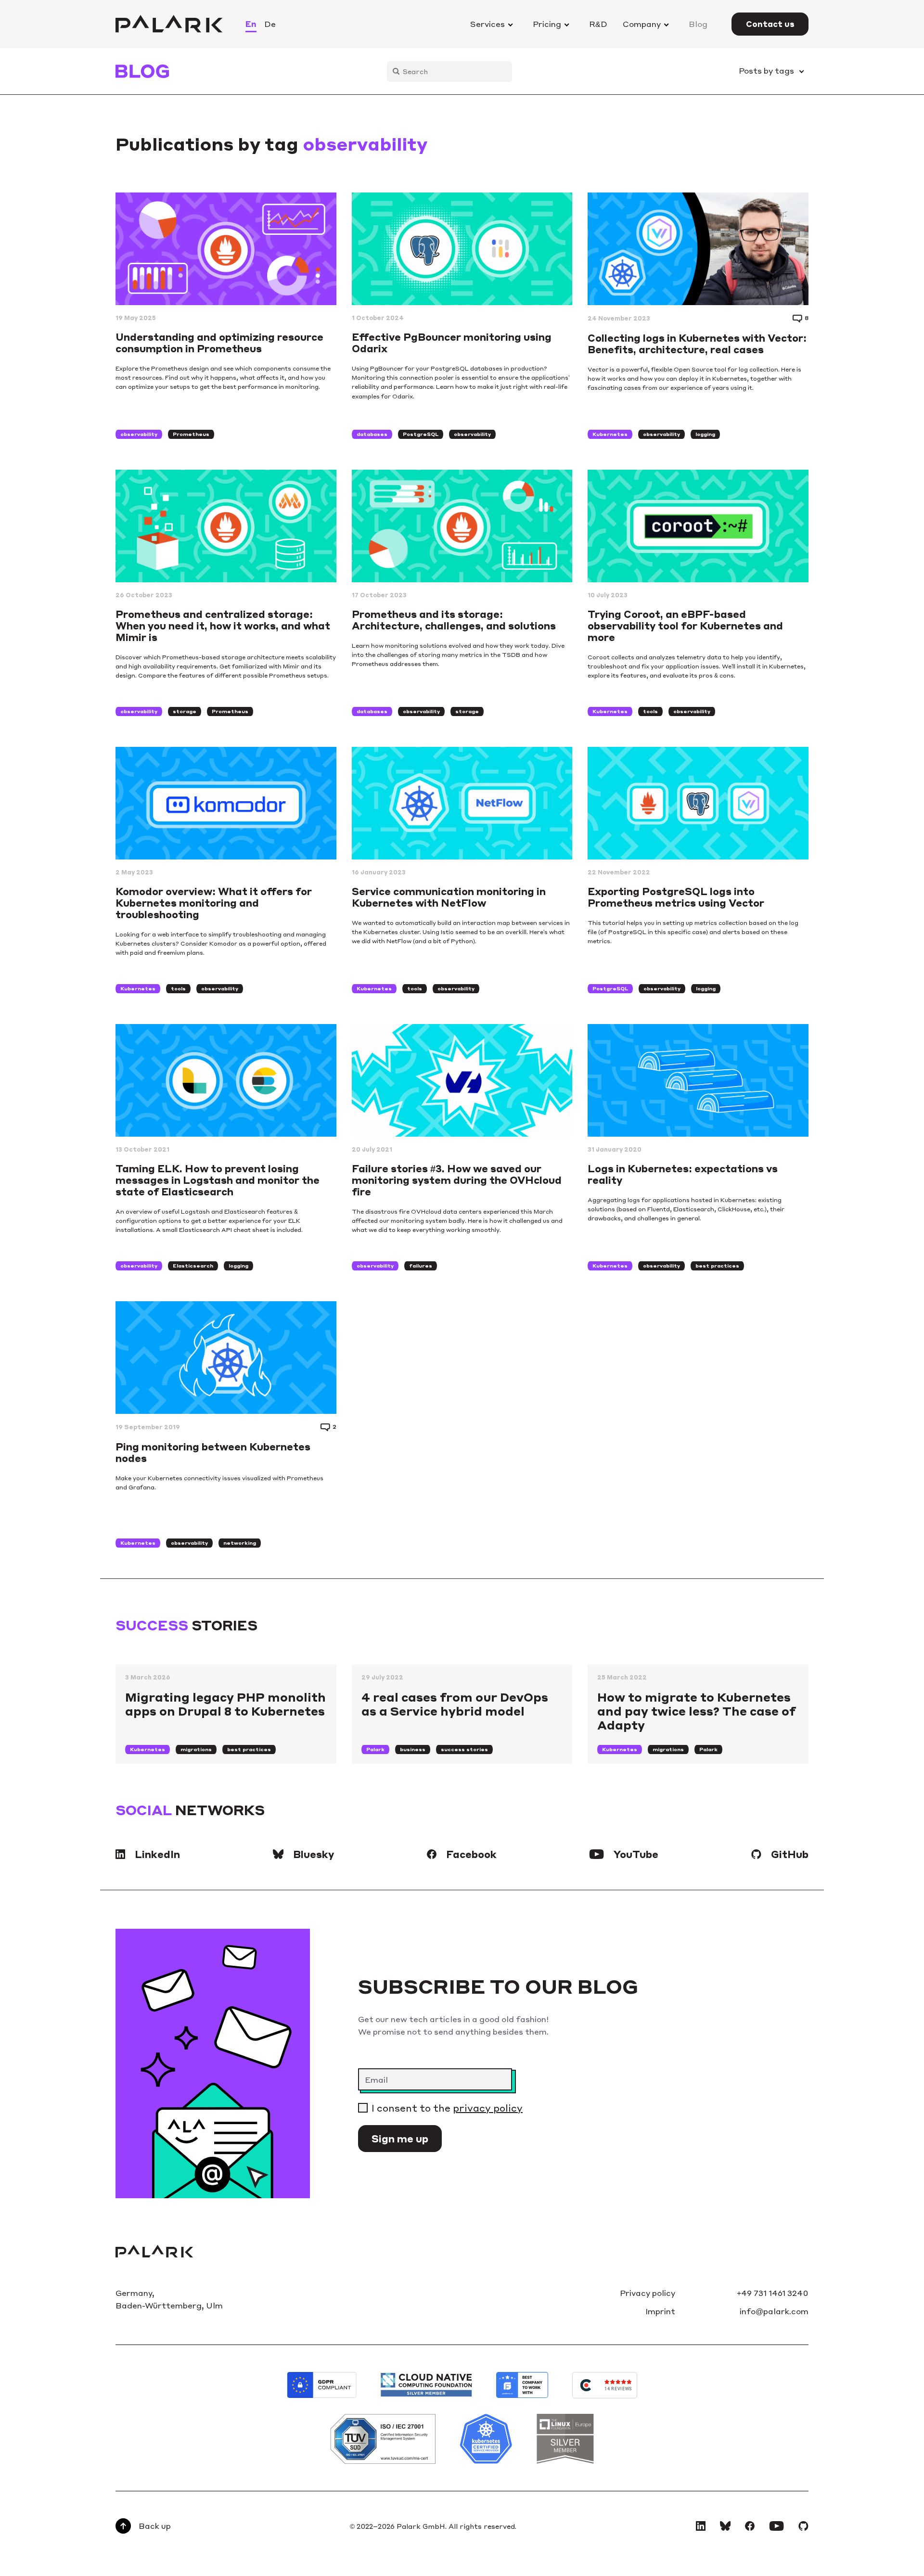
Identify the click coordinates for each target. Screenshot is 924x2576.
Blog (698, 24)
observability (139, 434)
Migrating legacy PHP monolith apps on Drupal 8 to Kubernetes (225, 1704)
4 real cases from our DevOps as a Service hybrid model (455, 1704)
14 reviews (618, 2389)
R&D (598, 24)
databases (372, 434)
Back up (155, 2526)
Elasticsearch (193, 1266)
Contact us (770, 24)
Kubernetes (610, 434)
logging (705, 434)
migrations (196, 1749)
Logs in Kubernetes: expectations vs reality (683, 1174)
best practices (717, 1266)
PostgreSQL (421, 434)
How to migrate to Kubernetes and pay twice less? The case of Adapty (696, 1711)
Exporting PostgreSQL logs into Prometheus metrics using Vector (676, 897)
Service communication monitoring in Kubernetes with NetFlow (449, 897)
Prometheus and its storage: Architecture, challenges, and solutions (454, 620)
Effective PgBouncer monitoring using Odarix (452, 343)
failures (421, 1266)
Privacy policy (648, 2293)
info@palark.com (774, 2311)
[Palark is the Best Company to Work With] (522, 2385)
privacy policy (488, 2108)
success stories (464, 1749)
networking (240, 1543)
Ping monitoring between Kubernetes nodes (213, 1452)
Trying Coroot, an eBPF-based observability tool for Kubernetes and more (685, 626)
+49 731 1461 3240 (773, 2293)
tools (650, 711)
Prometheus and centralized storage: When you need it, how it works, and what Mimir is (223, 626)
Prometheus (191, 434)
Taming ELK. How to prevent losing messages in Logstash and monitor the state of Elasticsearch (218, 1180)
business (413, 1749)
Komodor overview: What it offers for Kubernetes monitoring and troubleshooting (214, 903)
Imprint (660, 2311)
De (270, 24)
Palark (375, 1749)
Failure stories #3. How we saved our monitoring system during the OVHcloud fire (457, 1180)
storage (185, 711)
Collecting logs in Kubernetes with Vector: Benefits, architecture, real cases (697, 344)
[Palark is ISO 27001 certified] (383, 2439)
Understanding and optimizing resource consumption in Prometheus (219, 343)
